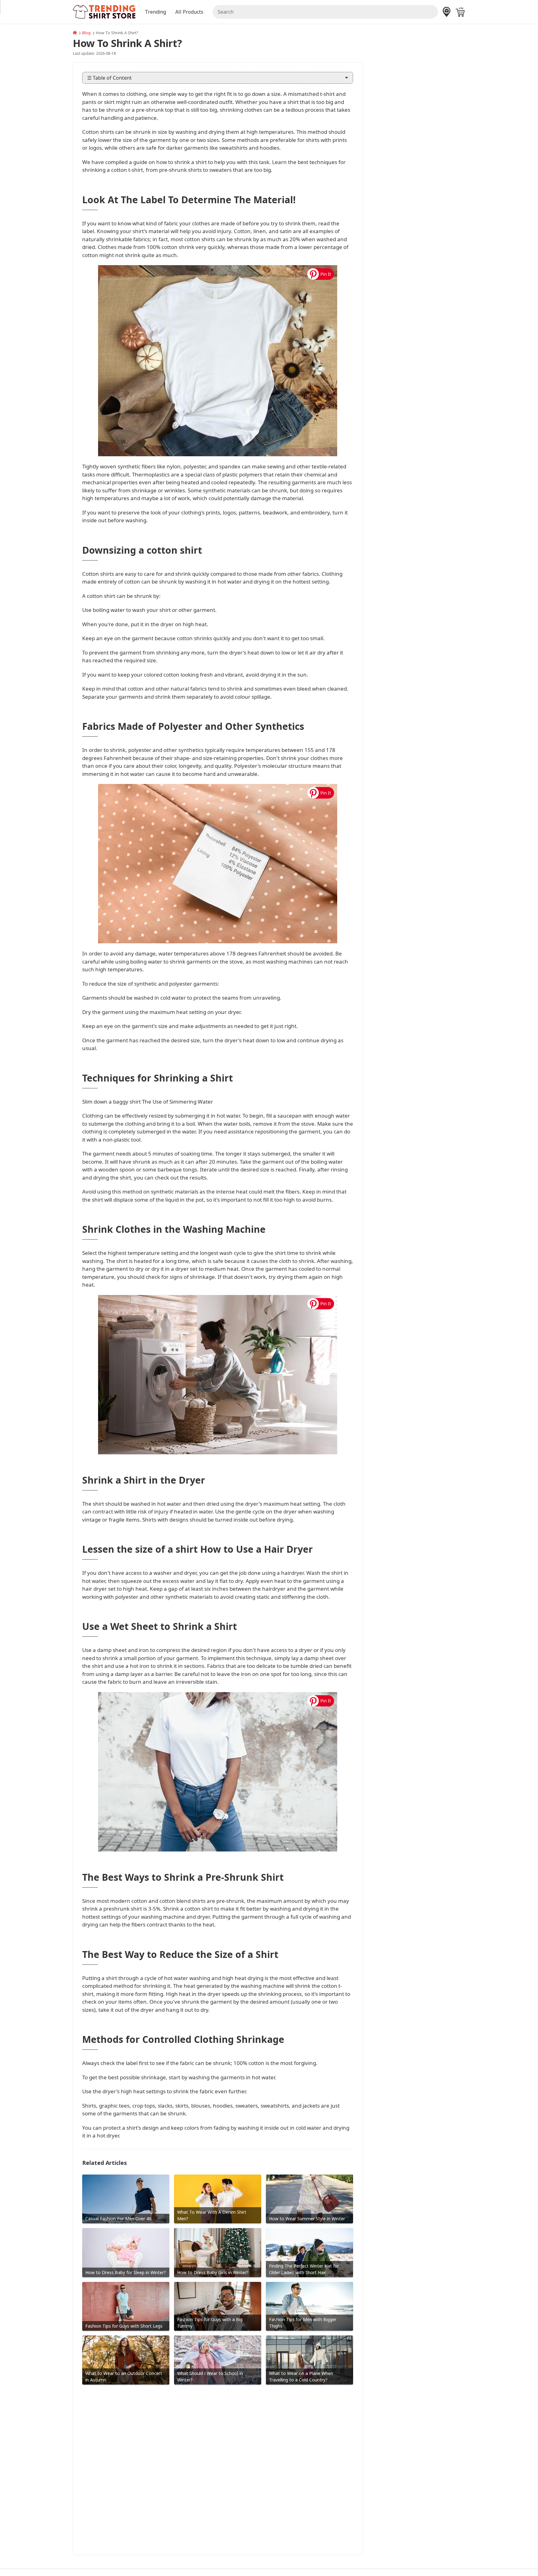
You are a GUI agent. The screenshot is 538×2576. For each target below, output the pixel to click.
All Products (189, 12)
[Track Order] (447, 12)
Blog (86, 33)
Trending (155, 12)
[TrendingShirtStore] (75, 33)
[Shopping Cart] (460, 12)
